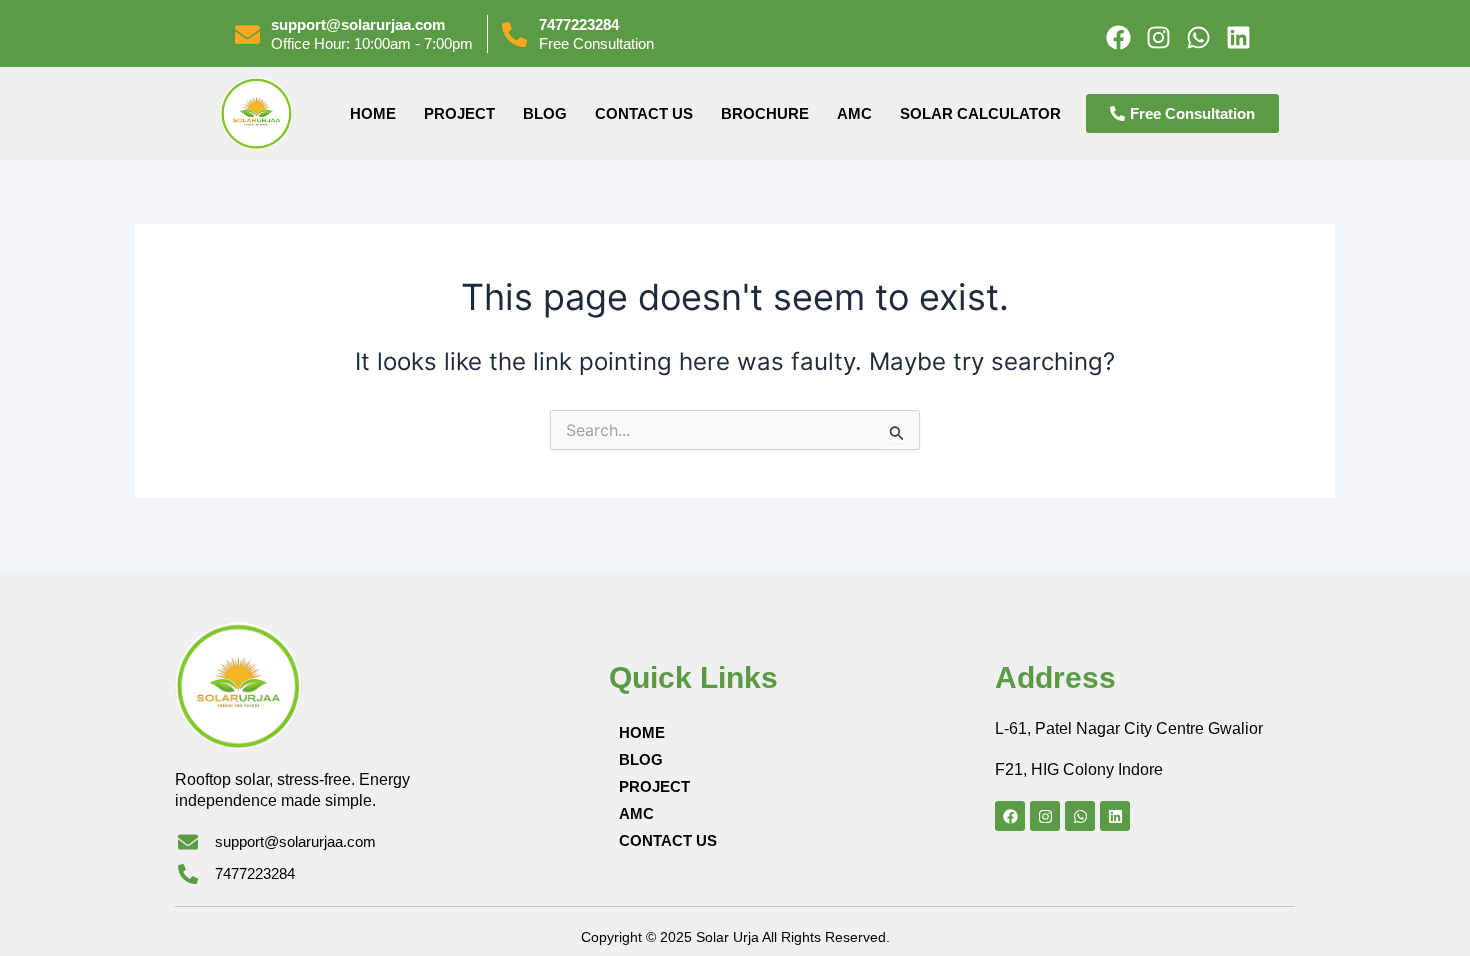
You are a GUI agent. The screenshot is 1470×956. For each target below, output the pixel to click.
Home (373, 113)
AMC (854, 113)
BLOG (545, 113)
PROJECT (459, 113)
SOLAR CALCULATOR (980, 113)
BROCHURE (765, 113)
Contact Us (644, 113)
